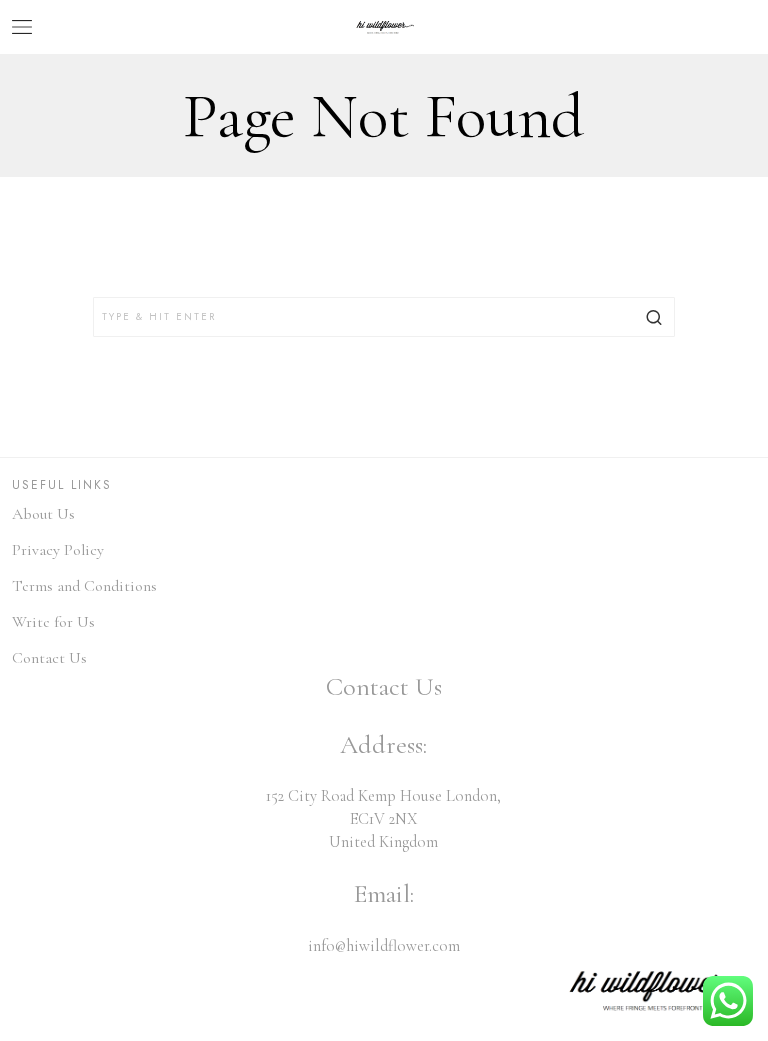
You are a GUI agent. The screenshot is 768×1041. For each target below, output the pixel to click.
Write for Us (53, 622)
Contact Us (49, 658)
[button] (655, 317)
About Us (43, 514)
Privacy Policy (58, 550)
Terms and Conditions (84, 586)
